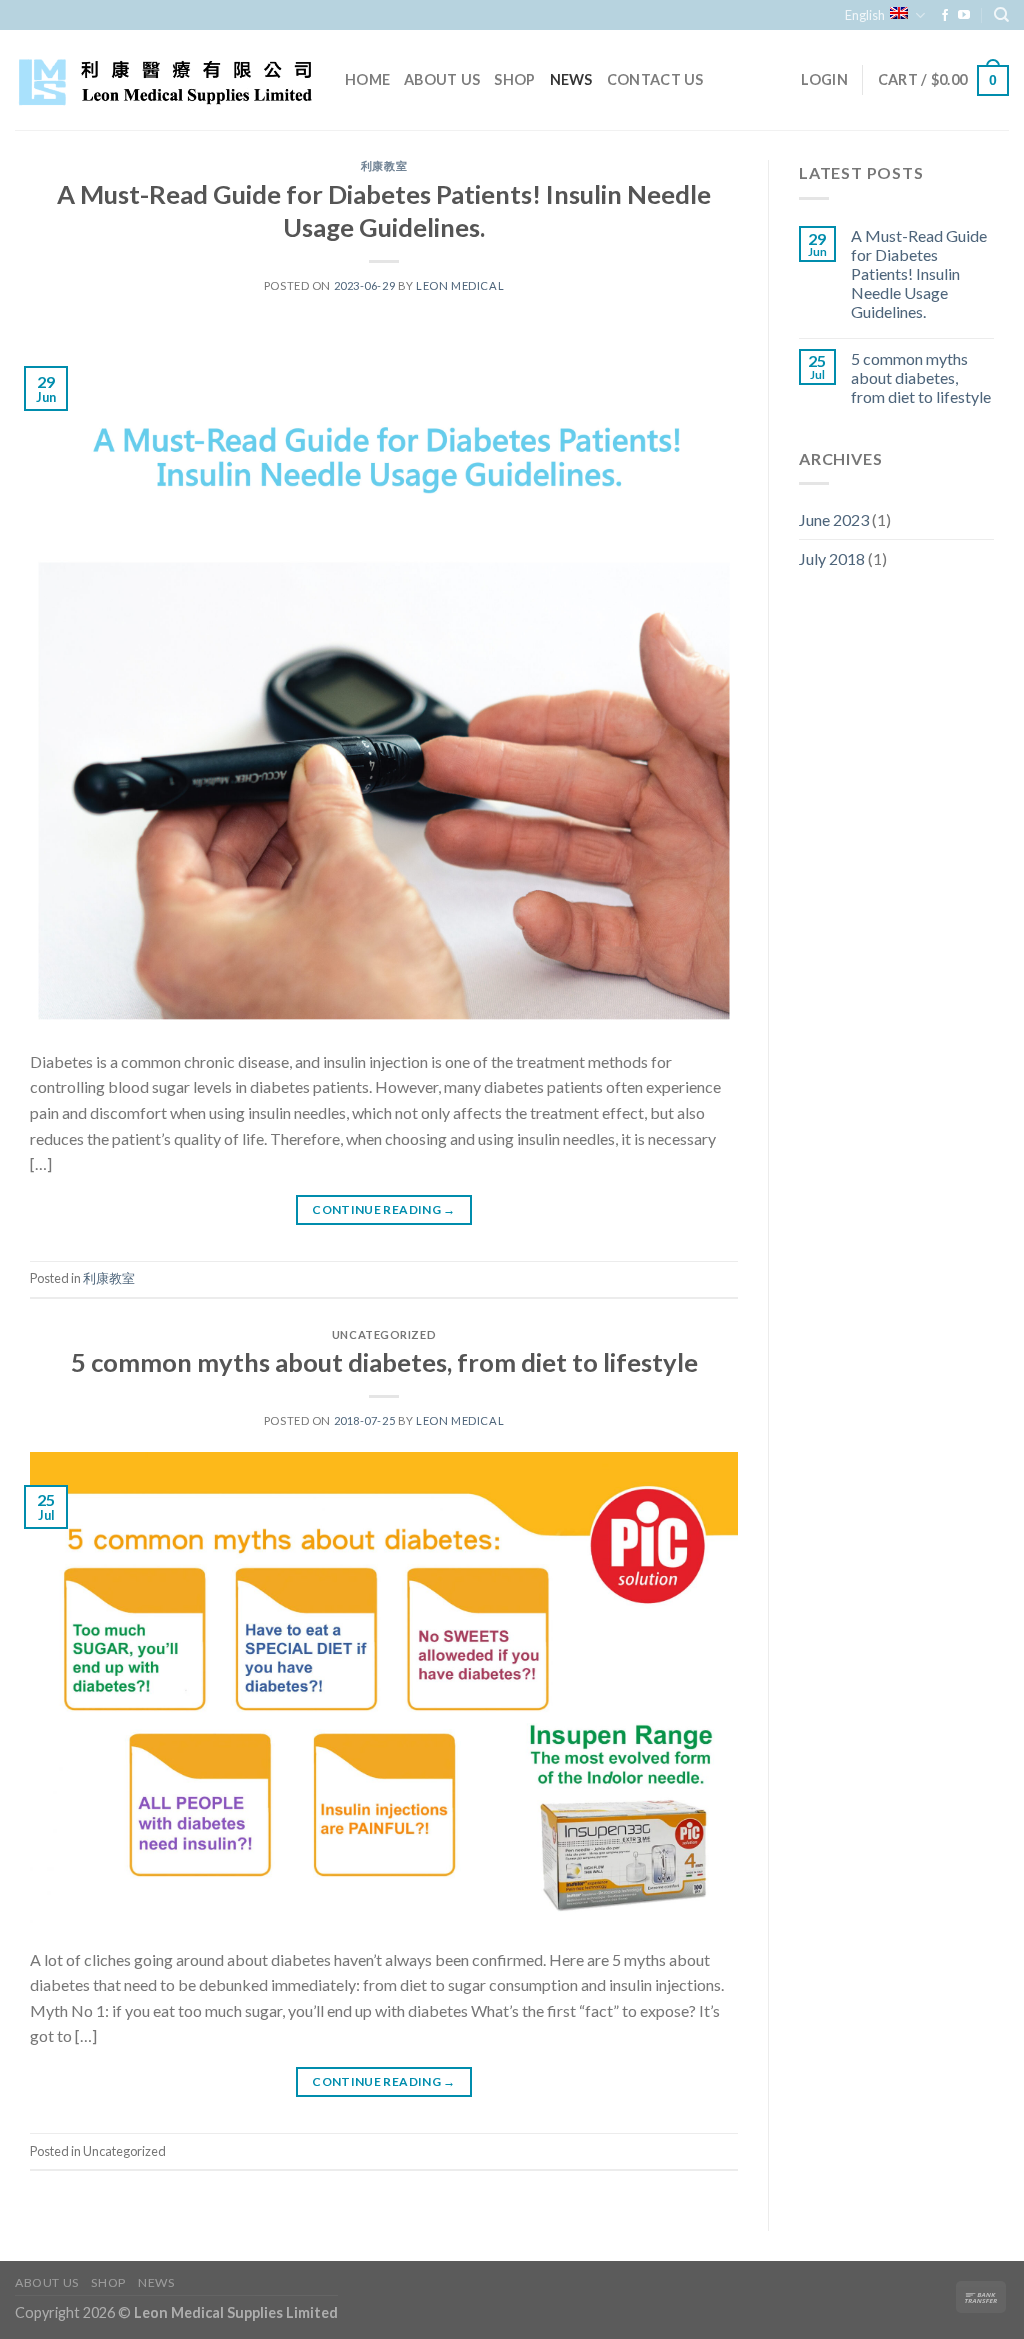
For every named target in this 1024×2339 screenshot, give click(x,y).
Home (367, 79)
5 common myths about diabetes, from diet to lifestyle (384, 1362)
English (865, 15)
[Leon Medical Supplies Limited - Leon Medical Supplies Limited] (165, 80)
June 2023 (834, 519)
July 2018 (832, 558)
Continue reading (384, 1209)
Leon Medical (460, 285)
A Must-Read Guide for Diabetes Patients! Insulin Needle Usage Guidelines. (919, 274)
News (571, 79)
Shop (514, 79)
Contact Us (655, 79)
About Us (442, 79)
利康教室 (384, 165)
